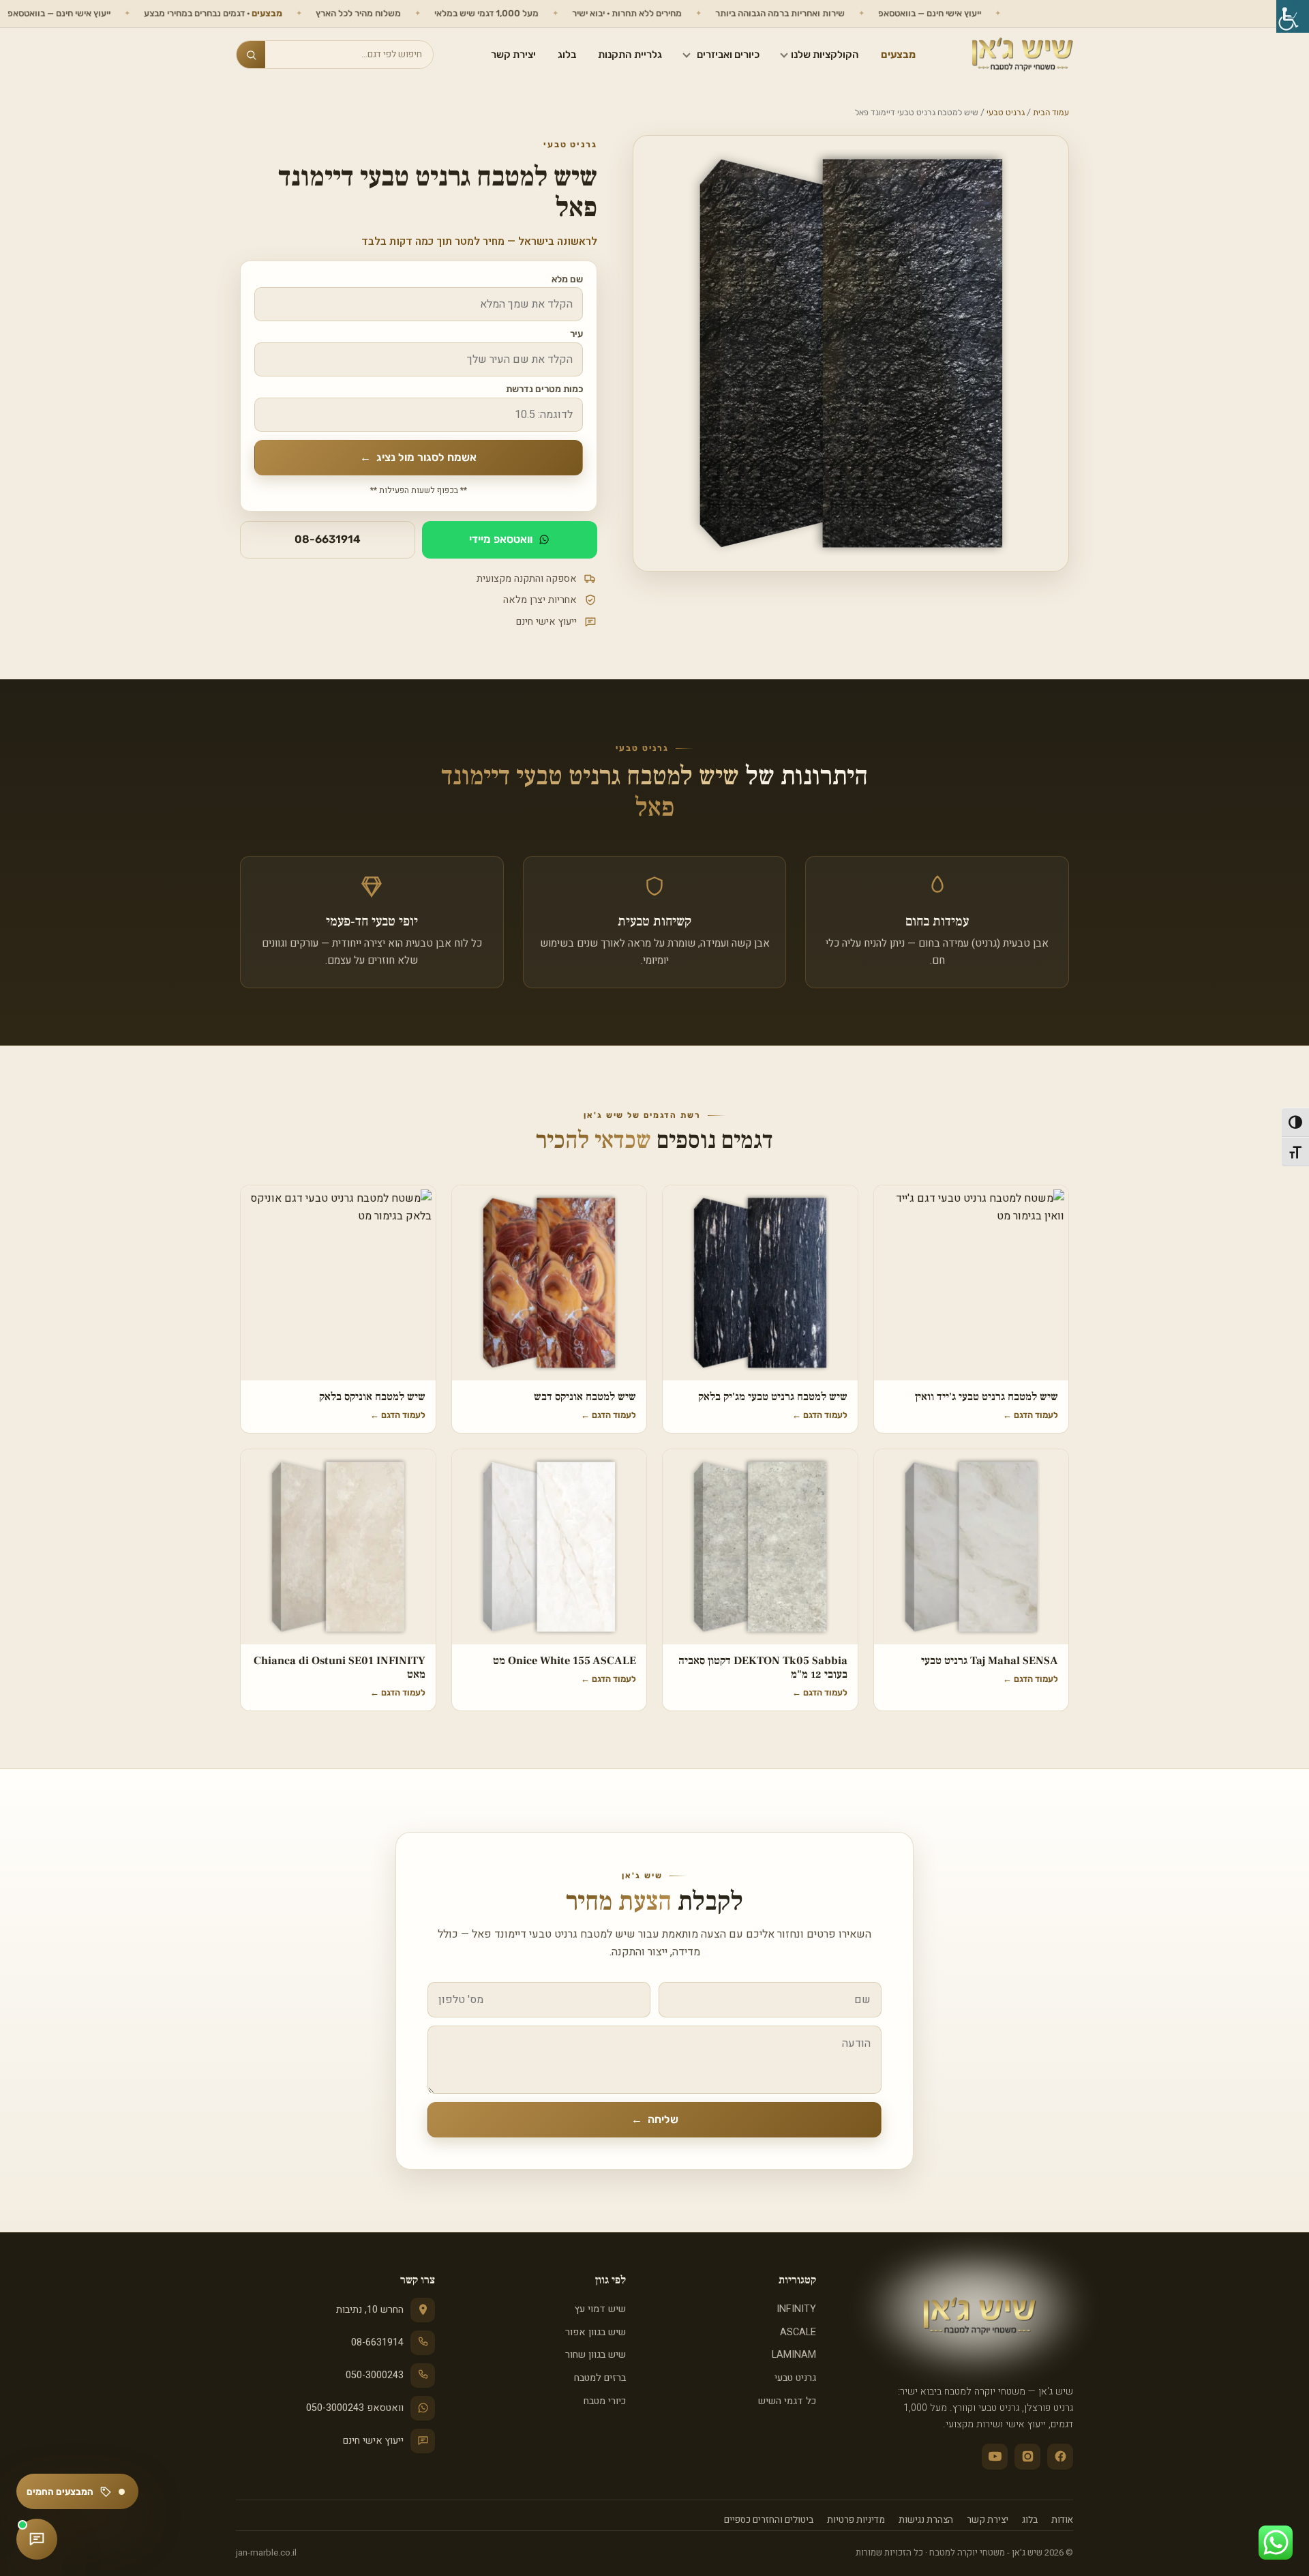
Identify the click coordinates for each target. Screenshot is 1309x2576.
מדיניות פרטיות (856, 2520)
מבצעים (898, 55)
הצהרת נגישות (926, 2520)
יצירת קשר (513, 55)
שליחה (655, 2119)
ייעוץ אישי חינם (373, 2441)
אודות (1062, 2520)
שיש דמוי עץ (600, 2309)
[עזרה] (37, 2539)
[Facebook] (1060, 2457)
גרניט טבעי (1006, 113)
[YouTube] (995, 2457)
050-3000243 (375, 2375)
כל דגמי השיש (787, 2401)
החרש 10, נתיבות (370, 2310)
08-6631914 (328, 539)
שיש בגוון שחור (595, 2355)
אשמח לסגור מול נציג (418, 457)
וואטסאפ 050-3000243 (355, 2408)
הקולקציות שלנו (825, 55)
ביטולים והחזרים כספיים (769, 2520)
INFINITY (796, 2309)
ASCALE (798, 2332)
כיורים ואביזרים (728, 55)
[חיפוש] (251, 55)
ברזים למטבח (600, 2378)
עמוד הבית (1051, 113)
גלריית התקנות (630, 55)
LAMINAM (794, 2355)
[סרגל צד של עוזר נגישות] (1293, 16)
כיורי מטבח (604, 2401)
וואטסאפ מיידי (501, 539)
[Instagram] (1027, 2457)
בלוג (567, 55)
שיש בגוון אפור (595, 2332)
